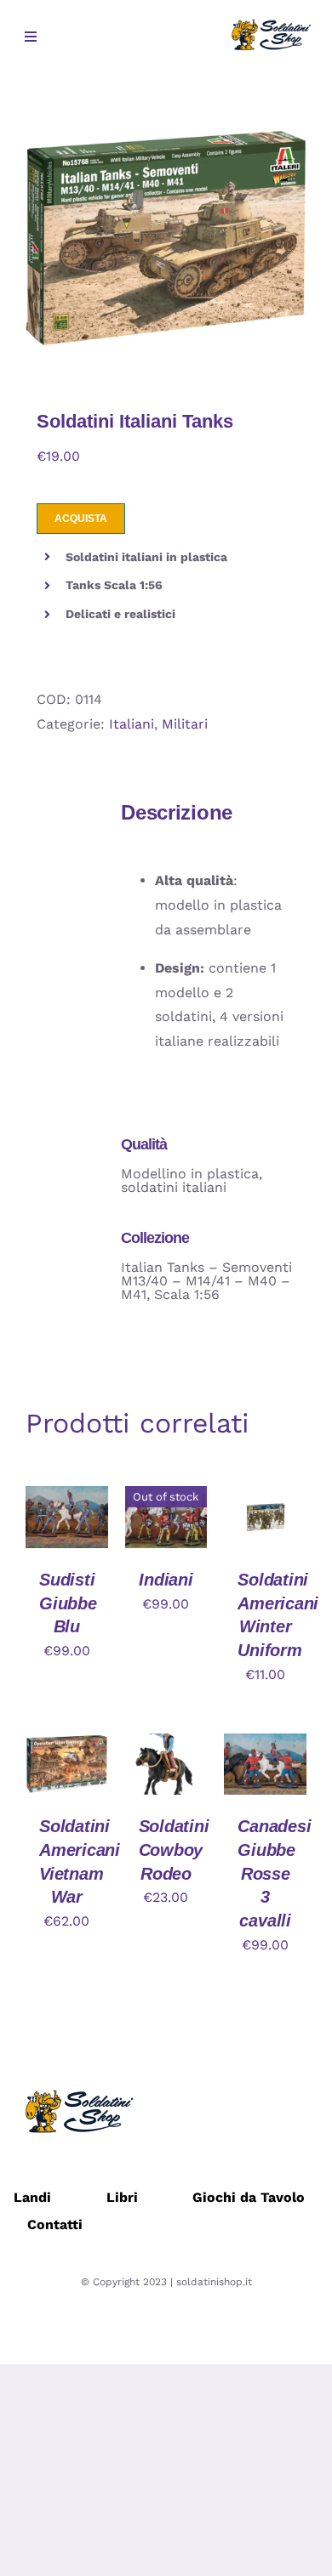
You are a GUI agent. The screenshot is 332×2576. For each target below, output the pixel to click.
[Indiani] (166, 1498)
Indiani (166, 1580)
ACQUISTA (81, 519)
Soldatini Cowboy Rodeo (174, 1850)
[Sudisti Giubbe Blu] (67, 1498)
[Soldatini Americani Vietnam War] (67, 1745)
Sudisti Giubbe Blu (68, 1603)
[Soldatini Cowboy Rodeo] (166, 1745)
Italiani (132, 724)
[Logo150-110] (270, 23)
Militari (185, 724)
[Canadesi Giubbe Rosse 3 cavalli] (265, 1745)
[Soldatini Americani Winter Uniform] (265, 1498)
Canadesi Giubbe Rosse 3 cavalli (274, 1873)
